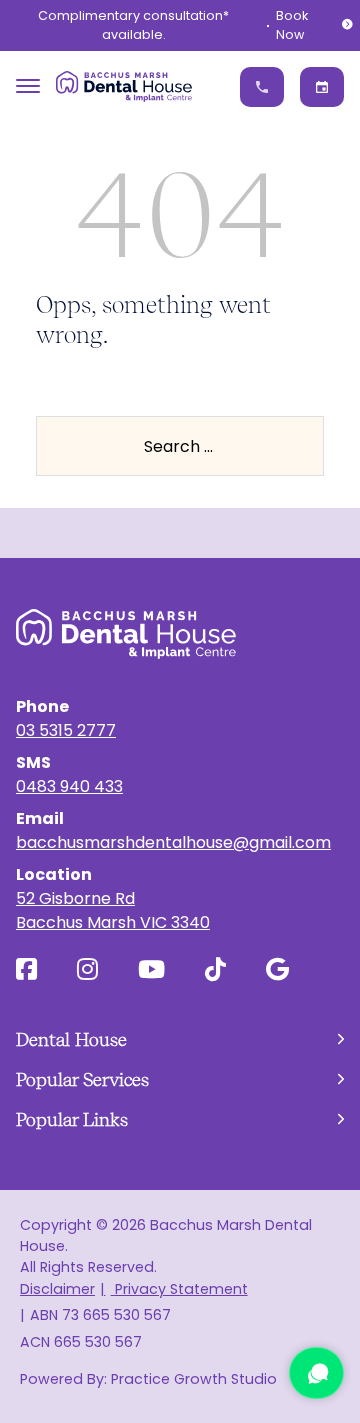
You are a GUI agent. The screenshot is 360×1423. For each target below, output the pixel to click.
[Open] (28, 86)
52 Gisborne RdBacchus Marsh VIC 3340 (113, 910)
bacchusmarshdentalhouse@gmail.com (173, 842)
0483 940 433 (69, 786)
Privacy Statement (179, 1289)
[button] (180, 1039)
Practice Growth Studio (194, 1379)
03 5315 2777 (66, 730)
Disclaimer (57, 1289)
